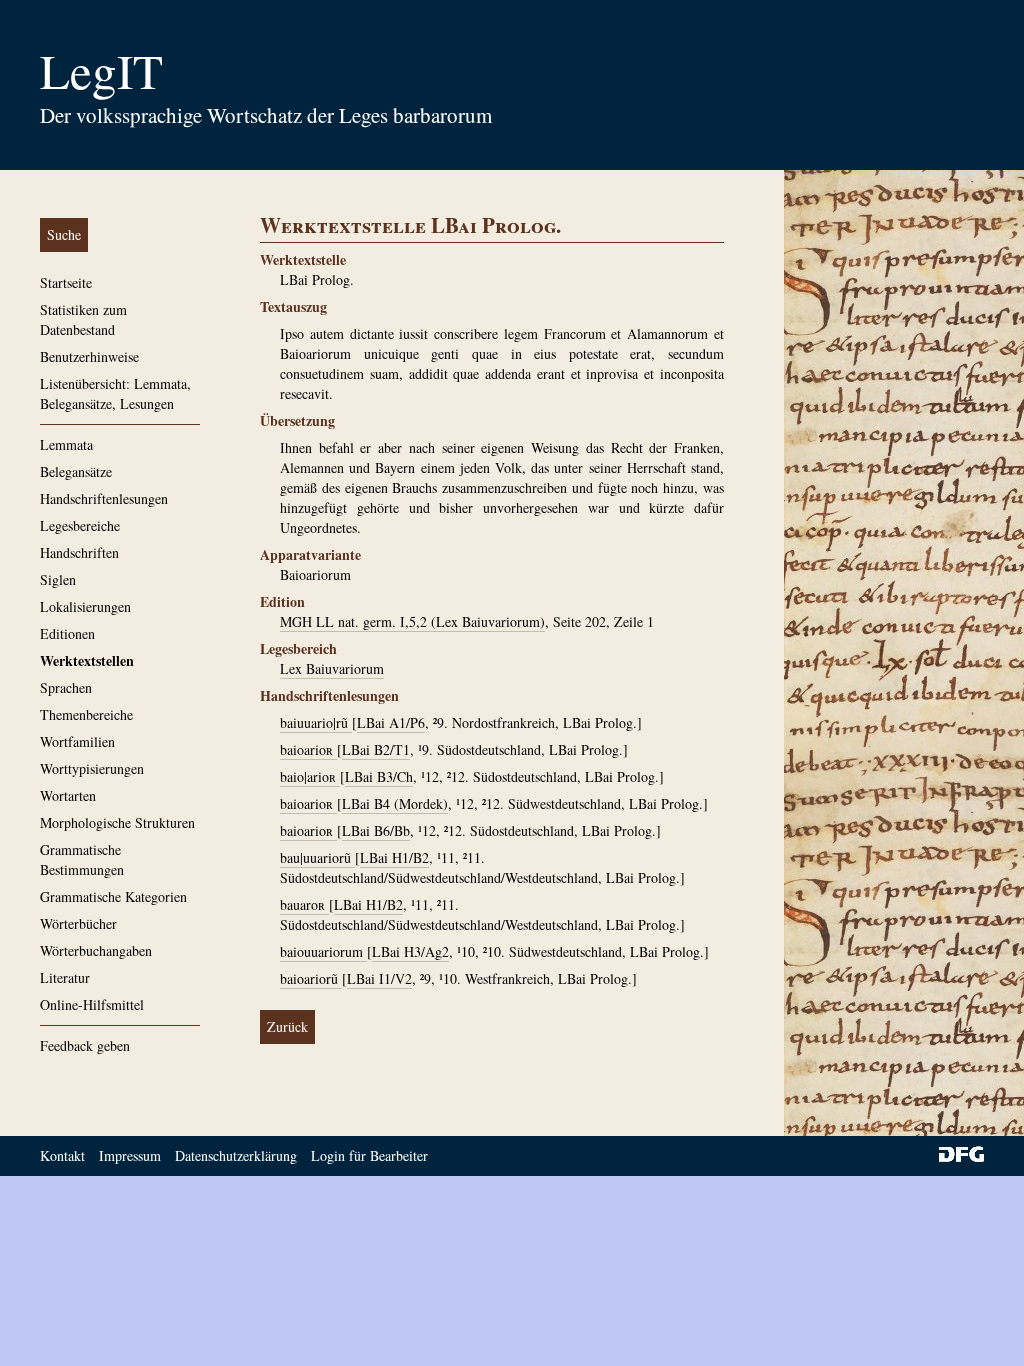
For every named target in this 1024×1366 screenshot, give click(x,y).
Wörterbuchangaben (96, 950)
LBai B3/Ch (379, 776)
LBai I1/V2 (379, 978)
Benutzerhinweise (89, 356)
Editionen (67, 633)
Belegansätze (76, 471)
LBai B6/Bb (376, 830)
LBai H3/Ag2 (410, 951)
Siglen (58, 579)
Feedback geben (85, 1045)
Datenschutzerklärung (236, 1155)
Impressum (130, 1155)
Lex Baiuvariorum (332, 668)
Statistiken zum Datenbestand (83, 319)
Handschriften (79, 552)
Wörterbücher (78, 923)
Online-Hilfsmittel (92, 1004)
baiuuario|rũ (316, 722)
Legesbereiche (80, 525)
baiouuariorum (323, 951)
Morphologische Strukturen (117, 822)
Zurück (287, 1026)
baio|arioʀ (310, 776)
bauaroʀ (304, 904)
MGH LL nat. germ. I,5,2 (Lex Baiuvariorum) (412, 621)
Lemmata (66, 444)
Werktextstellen (87, 660)
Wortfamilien (77, 741)
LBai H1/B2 (394, 857)
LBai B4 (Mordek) (395, 803)
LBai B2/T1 (376, 749)
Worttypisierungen (92, 768)
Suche (64, 234)
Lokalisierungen (85, 606)
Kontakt (62, 1155)
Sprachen (66, 687)
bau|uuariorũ (317, 857)
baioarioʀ (308, 749)
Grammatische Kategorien (113, 896)
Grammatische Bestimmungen (82, 859)
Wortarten (68, 795)
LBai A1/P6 (391, 722)
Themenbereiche (86, 714)
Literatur (65, 977)
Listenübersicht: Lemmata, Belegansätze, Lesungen (115, 393)
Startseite (66, 282)
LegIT (101, 70)
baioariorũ (311, 978)
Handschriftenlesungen (104, 498)
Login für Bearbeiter (369, 1155)
